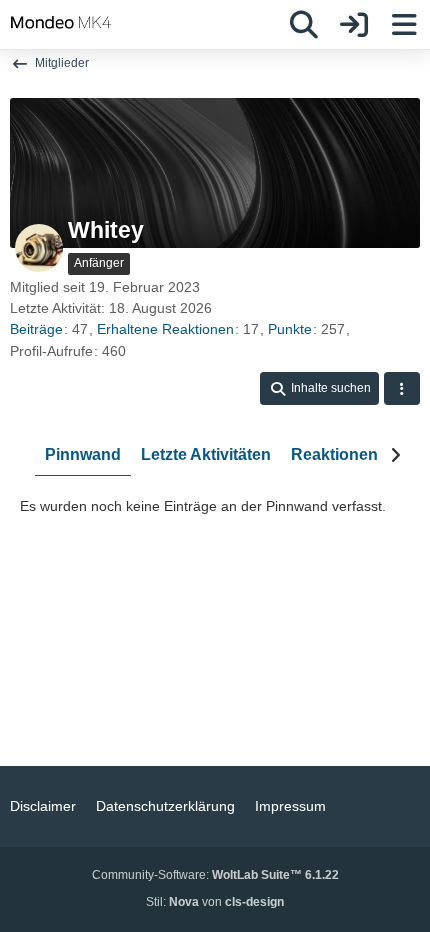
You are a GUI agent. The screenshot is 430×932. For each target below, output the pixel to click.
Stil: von (215, 902)
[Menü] (404, 25)
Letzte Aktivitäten (206, 454)
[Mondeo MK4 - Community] (61, 22)
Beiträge (36, 329)
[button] (319, 389)
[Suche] (304, 25)
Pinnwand (83, 454)
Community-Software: (215, 875)
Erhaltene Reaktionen (165, 329)
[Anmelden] (354, 25)
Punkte (290, 329)
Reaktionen (334, 454)
